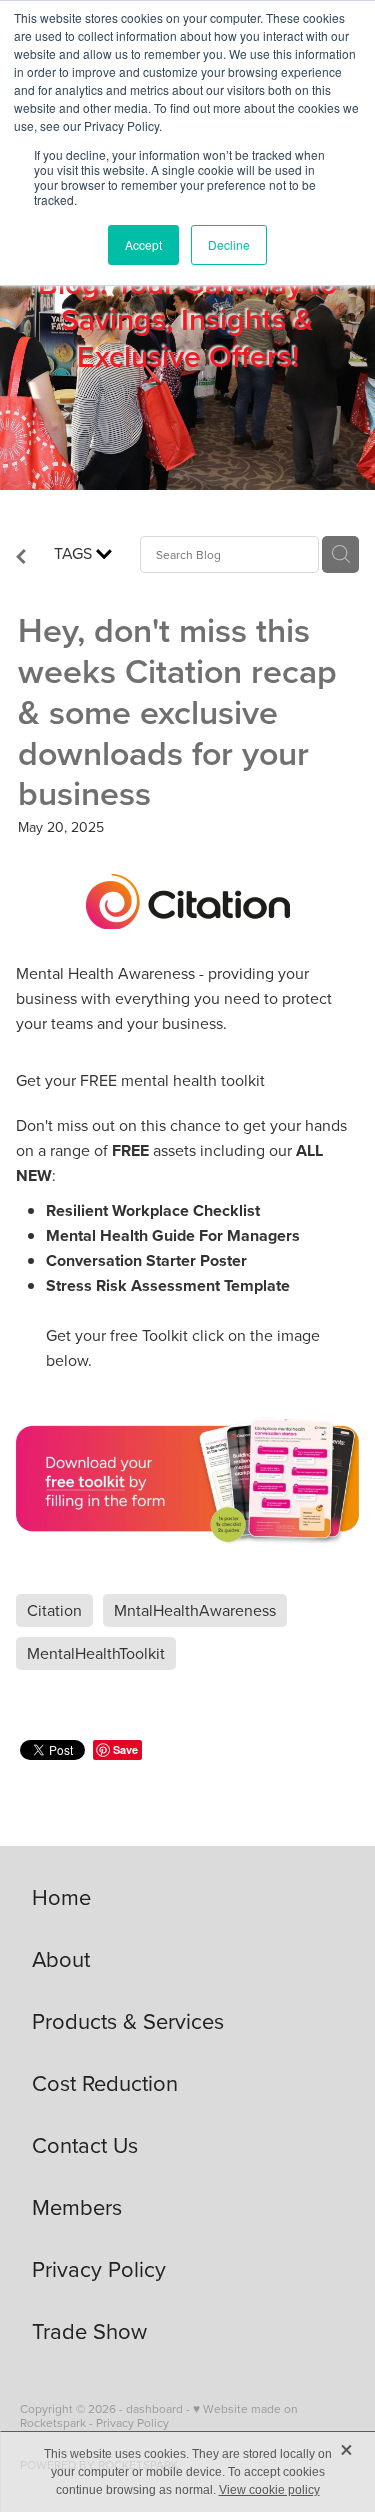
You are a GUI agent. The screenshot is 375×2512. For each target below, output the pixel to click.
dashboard (154, 2408)
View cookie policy (269, 2490)
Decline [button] (229, 244)
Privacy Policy (132, 2422)
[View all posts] (21, 558)
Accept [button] (143, 244)
